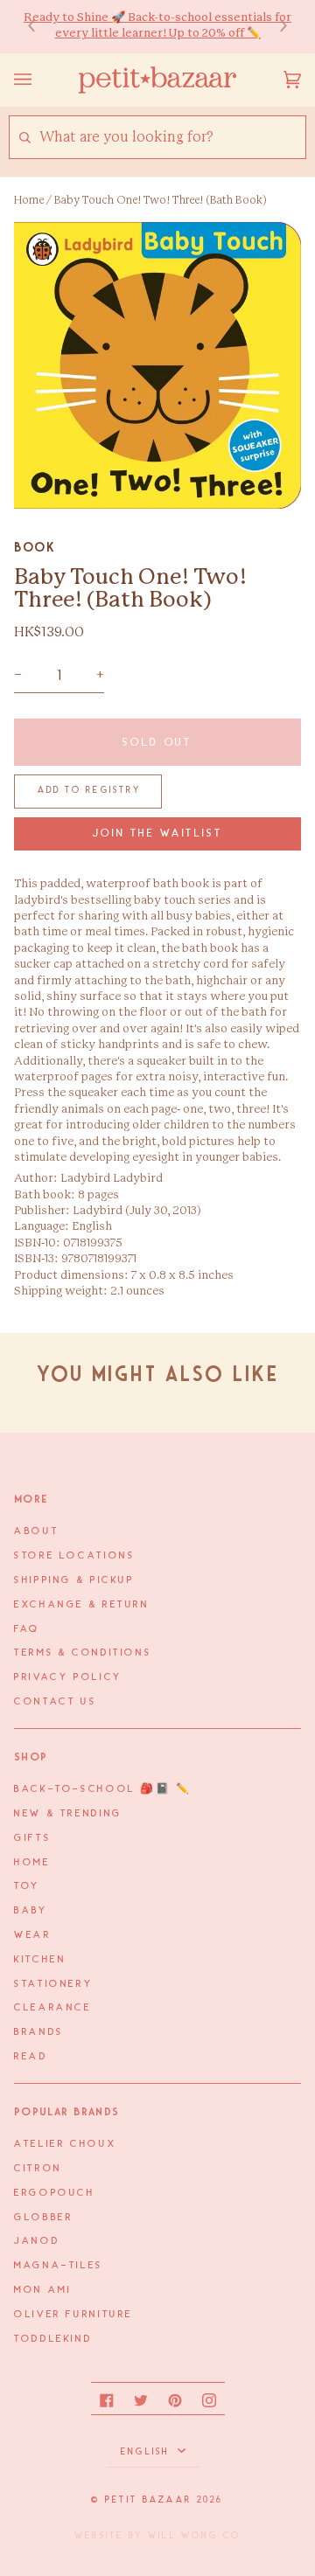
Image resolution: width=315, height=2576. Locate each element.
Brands (39, 2032)
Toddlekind (53, 2339)
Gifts (32, 1838)
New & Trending (68, 1814)
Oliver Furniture (73, 2315)
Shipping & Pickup (74, 1580)
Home (29, 200)
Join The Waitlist (158, 833)
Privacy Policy (68, 1677)
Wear (33, 1935)
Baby (31, 1911)
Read (31, 2057)
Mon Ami (42, 2290)
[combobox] (172, 138)
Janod (37, 2241)
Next (275, 27)
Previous (40, 27)
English (147, 2452)
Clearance (53, 2008)
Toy (27, 1886)
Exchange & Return (82, 1605)
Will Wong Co (194, 2536)
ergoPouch (55, 2193)
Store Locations (74, 1556)
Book (35, 547)
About (36, 1531)
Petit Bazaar (148, 2500)
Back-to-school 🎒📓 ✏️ (103, 1789)
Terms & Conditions (83, 1653)
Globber (43, 2218)
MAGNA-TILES (59, 2266)
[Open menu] (40, 80)
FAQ (27, 1629)
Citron (38, 2169)
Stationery (53, 1984)
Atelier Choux (65, 2144)
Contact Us (55, 1702)
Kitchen (40, 1960)
